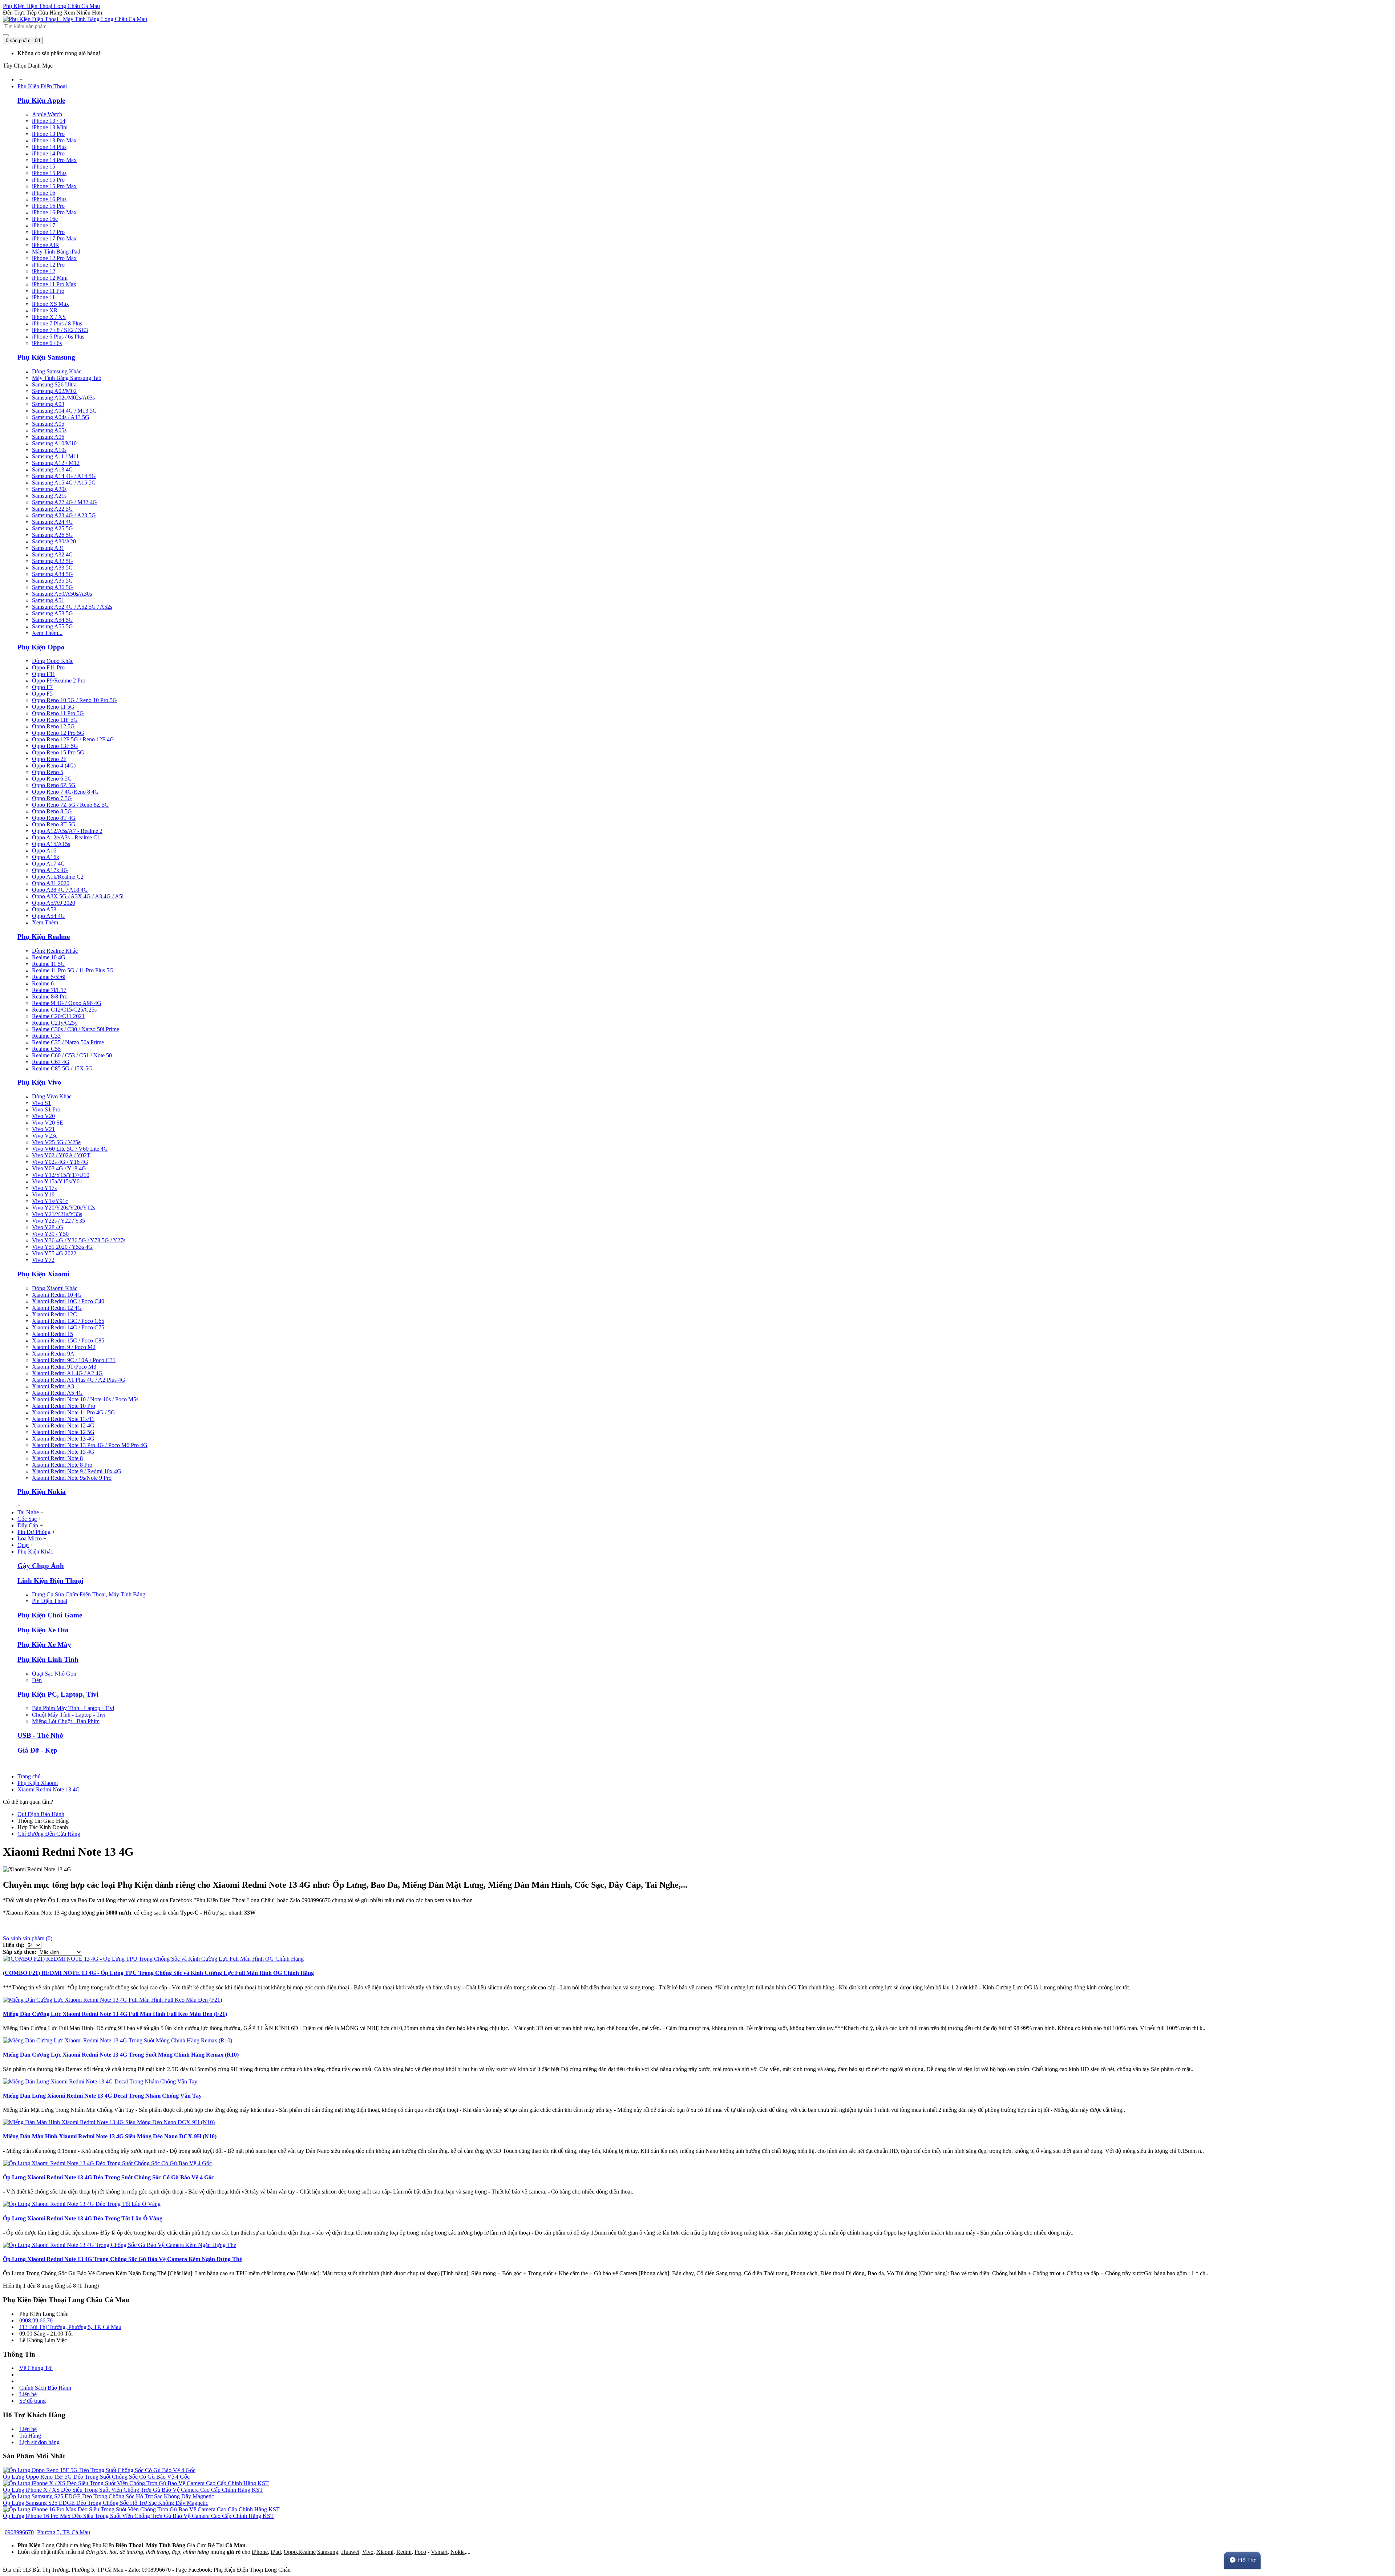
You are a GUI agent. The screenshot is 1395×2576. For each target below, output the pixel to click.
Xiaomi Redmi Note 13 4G (63, 1439)
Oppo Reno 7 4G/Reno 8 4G (65, 792)
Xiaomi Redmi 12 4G (57, 1308)
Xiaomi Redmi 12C (54, 1314)
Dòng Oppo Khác (53, 661)
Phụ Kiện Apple (41, 100)
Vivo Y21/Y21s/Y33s (57, 1214)
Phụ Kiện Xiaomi (43, 1274)
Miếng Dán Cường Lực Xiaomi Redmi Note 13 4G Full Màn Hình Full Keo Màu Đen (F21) (115, 2014)
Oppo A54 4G (48, 916)
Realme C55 (46, 1049)
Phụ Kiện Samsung (46, 357)
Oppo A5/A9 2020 (54, 903)
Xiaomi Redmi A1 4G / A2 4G (67, 1373)
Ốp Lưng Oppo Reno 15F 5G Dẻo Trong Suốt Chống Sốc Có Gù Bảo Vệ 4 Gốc (96, 2477)
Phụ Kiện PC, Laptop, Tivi (58, 1694)
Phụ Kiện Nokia (42, 1492)
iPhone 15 (44, 167)
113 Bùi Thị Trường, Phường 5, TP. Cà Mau (70, 2327)
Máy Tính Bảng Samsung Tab (67, 378)
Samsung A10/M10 (54, 443)
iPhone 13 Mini (50, 127)
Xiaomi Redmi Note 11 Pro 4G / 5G (74, 1412)
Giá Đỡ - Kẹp (37, 1750)
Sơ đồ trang (33, 2401)
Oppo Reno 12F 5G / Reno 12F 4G (73, 739)
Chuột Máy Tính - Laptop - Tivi (69, 1715)
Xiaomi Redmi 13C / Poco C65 (68, 1321)
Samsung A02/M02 (54, 391)
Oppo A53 (44, 909)
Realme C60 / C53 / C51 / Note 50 (72, 1055)
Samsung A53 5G (52, 613)
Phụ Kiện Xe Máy (44, 1645)
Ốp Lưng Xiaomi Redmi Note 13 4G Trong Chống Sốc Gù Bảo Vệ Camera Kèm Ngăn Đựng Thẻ (122, 2259)
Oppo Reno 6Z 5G (54, 785)
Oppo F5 (42, 694)
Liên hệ (28, 2394)
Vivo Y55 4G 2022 (54, 1253)
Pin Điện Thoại (50, 1601)
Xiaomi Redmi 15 (52, 1334)
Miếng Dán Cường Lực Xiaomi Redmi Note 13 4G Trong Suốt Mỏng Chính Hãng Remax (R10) (121, 2055)
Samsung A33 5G (52, 568)
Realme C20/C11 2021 (58, 1016)
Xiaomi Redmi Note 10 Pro (64, 1406)
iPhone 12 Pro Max (54, 258)
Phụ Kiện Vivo (39, 1082)
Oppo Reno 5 (48, 772)
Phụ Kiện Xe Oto (43, 1630)
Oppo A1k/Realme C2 (58, 877)
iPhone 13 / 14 (49, 121)
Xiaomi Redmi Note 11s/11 (63, 1419)
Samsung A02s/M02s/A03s (63, 398)
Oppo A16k (46, 857)
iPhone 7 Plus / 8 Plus (57, 323)
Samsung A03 (48, 404)
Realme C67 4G (51, 1062)
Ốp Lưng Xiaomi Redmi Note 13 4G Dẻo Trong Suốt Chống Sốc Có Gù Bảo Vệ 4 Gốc (108, 2177)
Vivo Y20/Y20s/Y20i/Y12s (64, 1208)
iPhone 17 (44, 225)
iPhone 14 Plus (49, 147)
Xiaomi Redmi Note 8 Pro (62, 1465)
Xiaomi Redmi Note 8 (57, 1458)
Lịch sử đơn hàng (39, 2442)
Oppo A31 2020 (51, 883)
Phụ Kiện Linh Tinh (48, 1659)
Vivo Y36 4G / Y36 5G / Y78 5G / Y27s (79, 1240)
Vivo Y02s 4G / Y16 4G (60, 1162)
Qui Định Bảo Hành (41, 1814)
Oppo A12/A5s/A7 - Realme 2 (67, 831)
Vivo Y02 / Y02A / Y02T (61, 1155)
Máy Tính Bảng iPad (56, 252)
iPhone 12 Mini (50, 278)
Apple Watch (47, 114)
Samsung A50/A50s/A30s (62, 594)
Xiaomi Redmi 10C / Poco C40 (68, 1301)
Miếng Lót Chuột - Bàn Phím (66, 1721)
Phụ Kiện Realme (44, 937)
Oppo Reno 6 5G (52, 779)
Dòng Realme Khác (55, 951)
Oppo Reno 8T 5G (54, 824)
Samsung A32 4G (52, 554)
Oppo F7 (42, 687)
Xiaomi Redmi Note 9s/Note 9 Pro (72, 1478)
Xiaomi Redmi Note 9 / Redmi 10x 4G (77, 1471)
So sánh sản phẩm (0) (28, 1938)
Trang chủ (29, 1776)
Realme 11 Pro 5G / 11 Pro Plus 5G (73, 970)
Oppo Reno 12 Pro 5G (58, 733)
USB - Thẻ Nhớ (41, 1735)
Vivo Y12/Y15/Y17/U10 (61, 1175)
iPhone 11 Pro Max (54, 284)
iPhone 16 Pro (48, 206)
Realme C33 (46, 1036)
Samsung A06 (48, 437)
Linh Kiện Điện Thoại (50, 1581)
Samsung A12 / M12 (56, 463)
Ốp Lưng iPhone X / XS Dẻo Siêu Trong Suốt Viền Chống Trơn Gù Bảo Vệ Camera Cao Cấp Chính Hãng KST (133, 2490)
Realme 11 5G (48, 964)
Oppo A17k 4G (50, 870)
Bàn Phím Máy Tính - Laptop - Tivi (73, 1708)
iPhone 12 (44, 271)
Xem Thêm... (47, 633)
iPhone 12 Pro (48, 265)
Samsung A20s (49, 489)
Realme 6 (43, 983)
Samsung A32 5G (52, 561)
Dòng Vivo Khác (52, 1096)
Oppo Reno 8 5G (52, 811)
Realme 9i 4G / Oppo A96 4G (67, 1003)
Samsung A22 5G (52, 509)
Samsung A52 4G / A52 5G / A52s (72, 607)
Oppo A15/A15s (51, 844)
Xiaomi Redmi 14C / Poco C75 (68, 1327)
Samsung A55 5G (52, 626)
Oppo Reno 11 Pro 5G (58, 713)
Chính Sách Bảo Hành (45, 2388)
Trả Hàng (30, 2436)
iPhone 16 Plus (49, 199)
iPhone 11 (43, 297)
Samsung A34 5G (52, 574)
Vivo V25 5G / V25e (56, 1142)
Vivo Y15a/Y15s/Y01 (57, 1181)
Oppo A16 (44, 850)
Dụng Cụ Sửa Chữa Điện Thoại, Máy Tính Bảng (89, 1594)
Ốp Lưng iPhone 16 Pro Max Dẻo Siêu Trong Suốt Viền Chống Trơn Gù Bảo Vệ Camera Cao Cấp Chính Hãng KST (138, 2516)
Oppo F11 (44, 674)
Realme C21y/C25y (55, 1023)
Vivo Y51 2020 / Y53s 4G (62, 1247)
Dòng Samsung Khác (57, 371)
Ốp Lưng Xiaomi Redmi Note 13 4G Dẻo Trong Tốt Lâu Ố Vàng (83, 2218)
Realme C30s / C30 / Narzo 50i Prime (76, 1029)
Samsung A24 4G (52, 522)
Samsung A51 (48, 600)
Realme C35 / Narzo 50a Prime (68, 1042)
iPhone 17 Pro (48, 232)
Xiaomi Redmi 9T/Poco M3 (64, 1367)
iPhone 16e (45, 219)
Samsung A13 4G (52, 469)
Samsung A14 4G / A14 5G (64, 476)
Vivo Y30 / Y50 (50, 1234)
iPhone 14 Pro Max (54, 160)
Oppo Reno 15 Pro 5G (58, 752)
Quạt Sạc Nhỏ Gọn (54, 1674)
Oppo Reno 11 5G (53, 707)
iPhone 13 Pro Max (54, 140)
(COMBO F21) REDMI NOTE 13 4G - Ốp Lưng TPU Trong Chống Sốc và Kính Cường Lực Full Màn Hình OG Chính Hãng (158, 1973)
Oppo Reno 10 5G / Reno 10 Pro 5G (74, 700)
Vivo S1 (41, 1103)
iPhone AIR (46, 245)
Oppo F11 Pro (48, 667)
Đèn (37, 1680)
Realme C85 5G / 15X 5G (62, 1068)
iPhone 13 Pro (48, 134)
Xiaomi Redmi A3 (53, 1386)
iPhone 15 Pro (48, 180)
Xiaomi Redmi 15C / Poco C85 (68, 1340)
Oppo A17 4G (48, 864)
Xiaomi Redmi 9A (53, 1354)
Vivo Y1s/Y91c (50, 1201)
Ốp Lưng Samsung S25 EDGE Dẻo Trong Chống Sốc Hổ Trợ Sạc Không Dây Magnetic (106, 2503)
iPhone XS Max (50, 304)
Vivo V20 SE (48, 1123)
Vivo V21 (43, 1129)
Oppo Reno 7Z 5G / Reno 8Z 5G (70, 805)
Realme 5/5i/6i (49, 977)
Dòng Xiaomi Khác (55, 1288)
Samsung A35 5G (52, 581)
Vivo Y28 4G (48, 1227)
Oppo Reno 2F (49, 759)
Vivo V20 (43, 1116)
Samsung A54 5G (52, 620)
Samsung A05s (49, 430)
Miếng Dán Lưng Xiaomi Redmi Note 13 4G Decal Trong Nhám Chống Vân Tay (102, 2096)
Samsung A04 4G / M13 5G (64, 411)
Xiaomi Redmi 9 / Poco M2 (64, 1347)
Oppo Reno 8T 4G (54, 818)
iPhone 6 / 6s (47, 343)
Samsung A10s (49, 450)
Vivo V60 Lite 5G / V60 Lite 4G (70, 1149)
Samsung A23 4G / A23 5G (64, 515)
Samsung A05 (48, 424)
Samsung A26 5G (52, 535)
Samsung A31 (48, 548)
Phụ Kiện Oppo (41, 647)
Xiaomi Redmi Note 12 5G (63, 1432)
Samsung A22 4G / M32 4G (64, 502)
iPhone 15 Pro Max (54, 186)
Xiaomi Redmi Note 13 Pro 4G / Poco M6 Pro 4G (90, 1445)
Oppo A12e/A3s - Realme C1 (66, 837)
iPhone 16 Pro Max (54, 212)
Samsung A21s (49, 496)
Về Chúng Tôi (36, 2368)
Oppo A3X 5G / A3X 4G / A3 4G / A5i (78, 896)
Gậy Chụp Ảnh (41, 1566)
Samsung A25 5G (52, 528)
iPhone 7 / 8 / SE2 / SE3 (60, 330)
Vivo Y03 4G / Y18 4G (59, 1168)
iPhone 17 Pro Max (54, 238)
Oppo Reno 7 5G (52, 798)
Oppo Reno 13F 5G (55, 746)
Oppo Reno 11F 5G (55, 720)
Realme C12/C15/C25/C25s (64, 1010)
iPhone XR (45, 310)
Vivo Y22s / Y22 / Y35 (58, 1221)
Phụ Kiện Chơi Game (50, 1615)
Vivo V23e (45, 1136)
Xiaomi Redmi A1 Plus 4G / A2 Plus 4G (79, 1380)
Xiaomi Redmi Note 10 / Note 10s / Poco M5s (85, 1399)
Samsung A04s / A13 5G (61, 417)
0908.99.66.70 (36, 2320)
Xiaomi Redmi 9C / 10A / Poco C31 (74, 1360)
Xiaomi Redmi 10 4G (57, 1295)
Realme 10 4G (49, 957)
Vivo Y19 (43, 1194)
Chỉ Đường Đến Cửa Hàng (49, 1834)
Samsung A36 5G (52, 587)
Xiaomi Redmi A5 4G (57, 1393)
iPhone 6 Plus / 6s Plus (58, 337)
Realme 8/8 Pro (50, 997)
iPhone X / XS (49, 317)
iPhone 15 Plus (49, 173)
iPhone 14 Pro (48, 153)
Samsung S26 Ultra (54, 384)
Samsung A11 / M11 (55, 456)
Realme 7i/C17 (49, 990)
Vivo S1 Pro (46, 1109)
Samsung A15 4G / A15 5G (64, 483)
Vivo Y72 (43, 1260)
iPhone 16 (44, 193)
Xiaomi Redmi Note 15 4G (63, 1452)
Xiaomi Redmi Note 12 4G (63, 1425)
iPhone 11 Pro (48, 291)
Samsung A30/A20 (54, 541)
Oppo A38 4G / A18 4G (60, 890)
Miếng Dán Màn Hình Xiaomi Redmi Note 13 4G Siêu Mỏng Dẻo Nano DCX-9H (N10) (110, 2136)
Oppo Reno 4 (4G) (54, 765)
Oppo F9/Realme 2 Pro (59, 681)
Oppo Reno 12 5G (53, 726)
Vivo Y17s (44, 1188)
